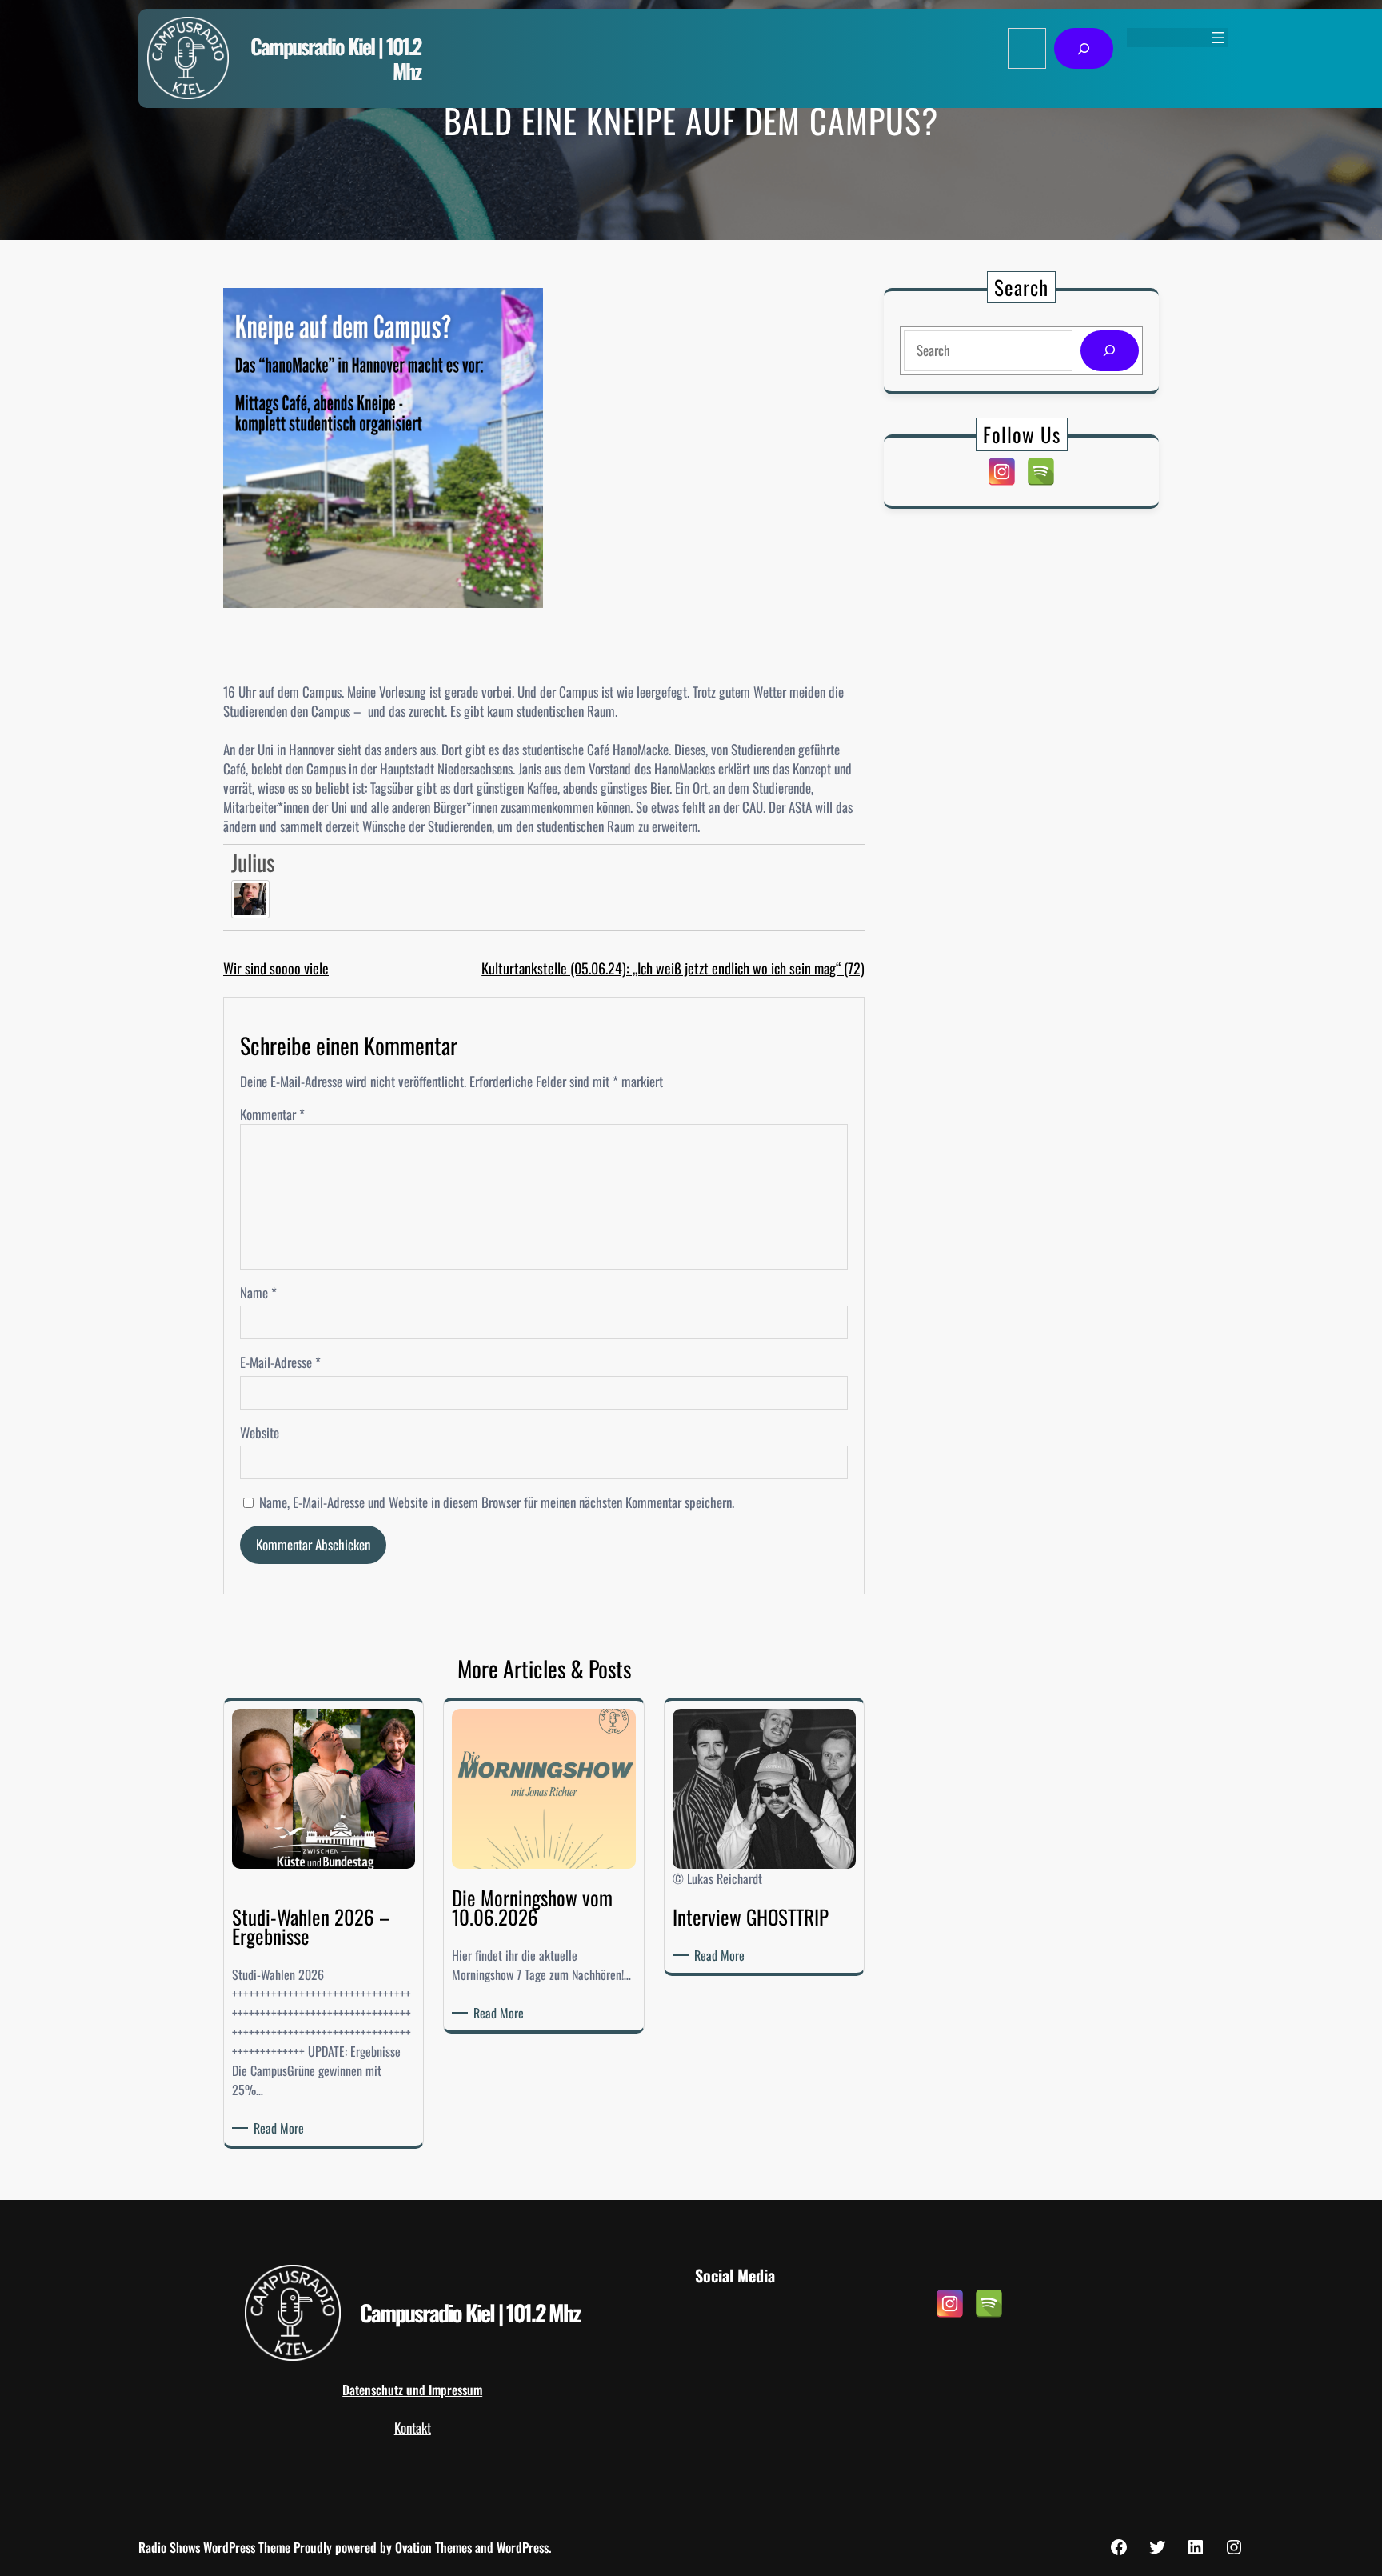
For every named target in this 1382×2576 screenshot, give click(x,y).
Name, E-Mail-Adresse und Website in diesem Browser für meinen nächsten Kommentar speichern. (497, 1502)
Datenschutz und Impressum (412, 2390)
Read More (282, 2128)
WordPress (523, 2547)
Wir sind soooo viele (276, 968)
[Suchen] (1083, 48)
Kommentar (272, 1114)
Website (260, 1433)
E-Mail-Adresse (280, 1362)
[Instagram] (1002, 472)
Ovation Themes (433, 2547)
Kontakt (413, 2428)
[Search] (1110, 351)
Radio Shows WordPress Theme (214, 2547)
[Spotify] (1041, 472)
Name (258, 1293)
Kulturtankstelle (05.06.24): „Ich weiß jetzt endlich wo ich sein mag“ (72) (673, 968)
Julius (253, 862)
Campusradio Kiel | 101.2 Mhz (336, 58)
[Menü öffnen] (1218, 38)
